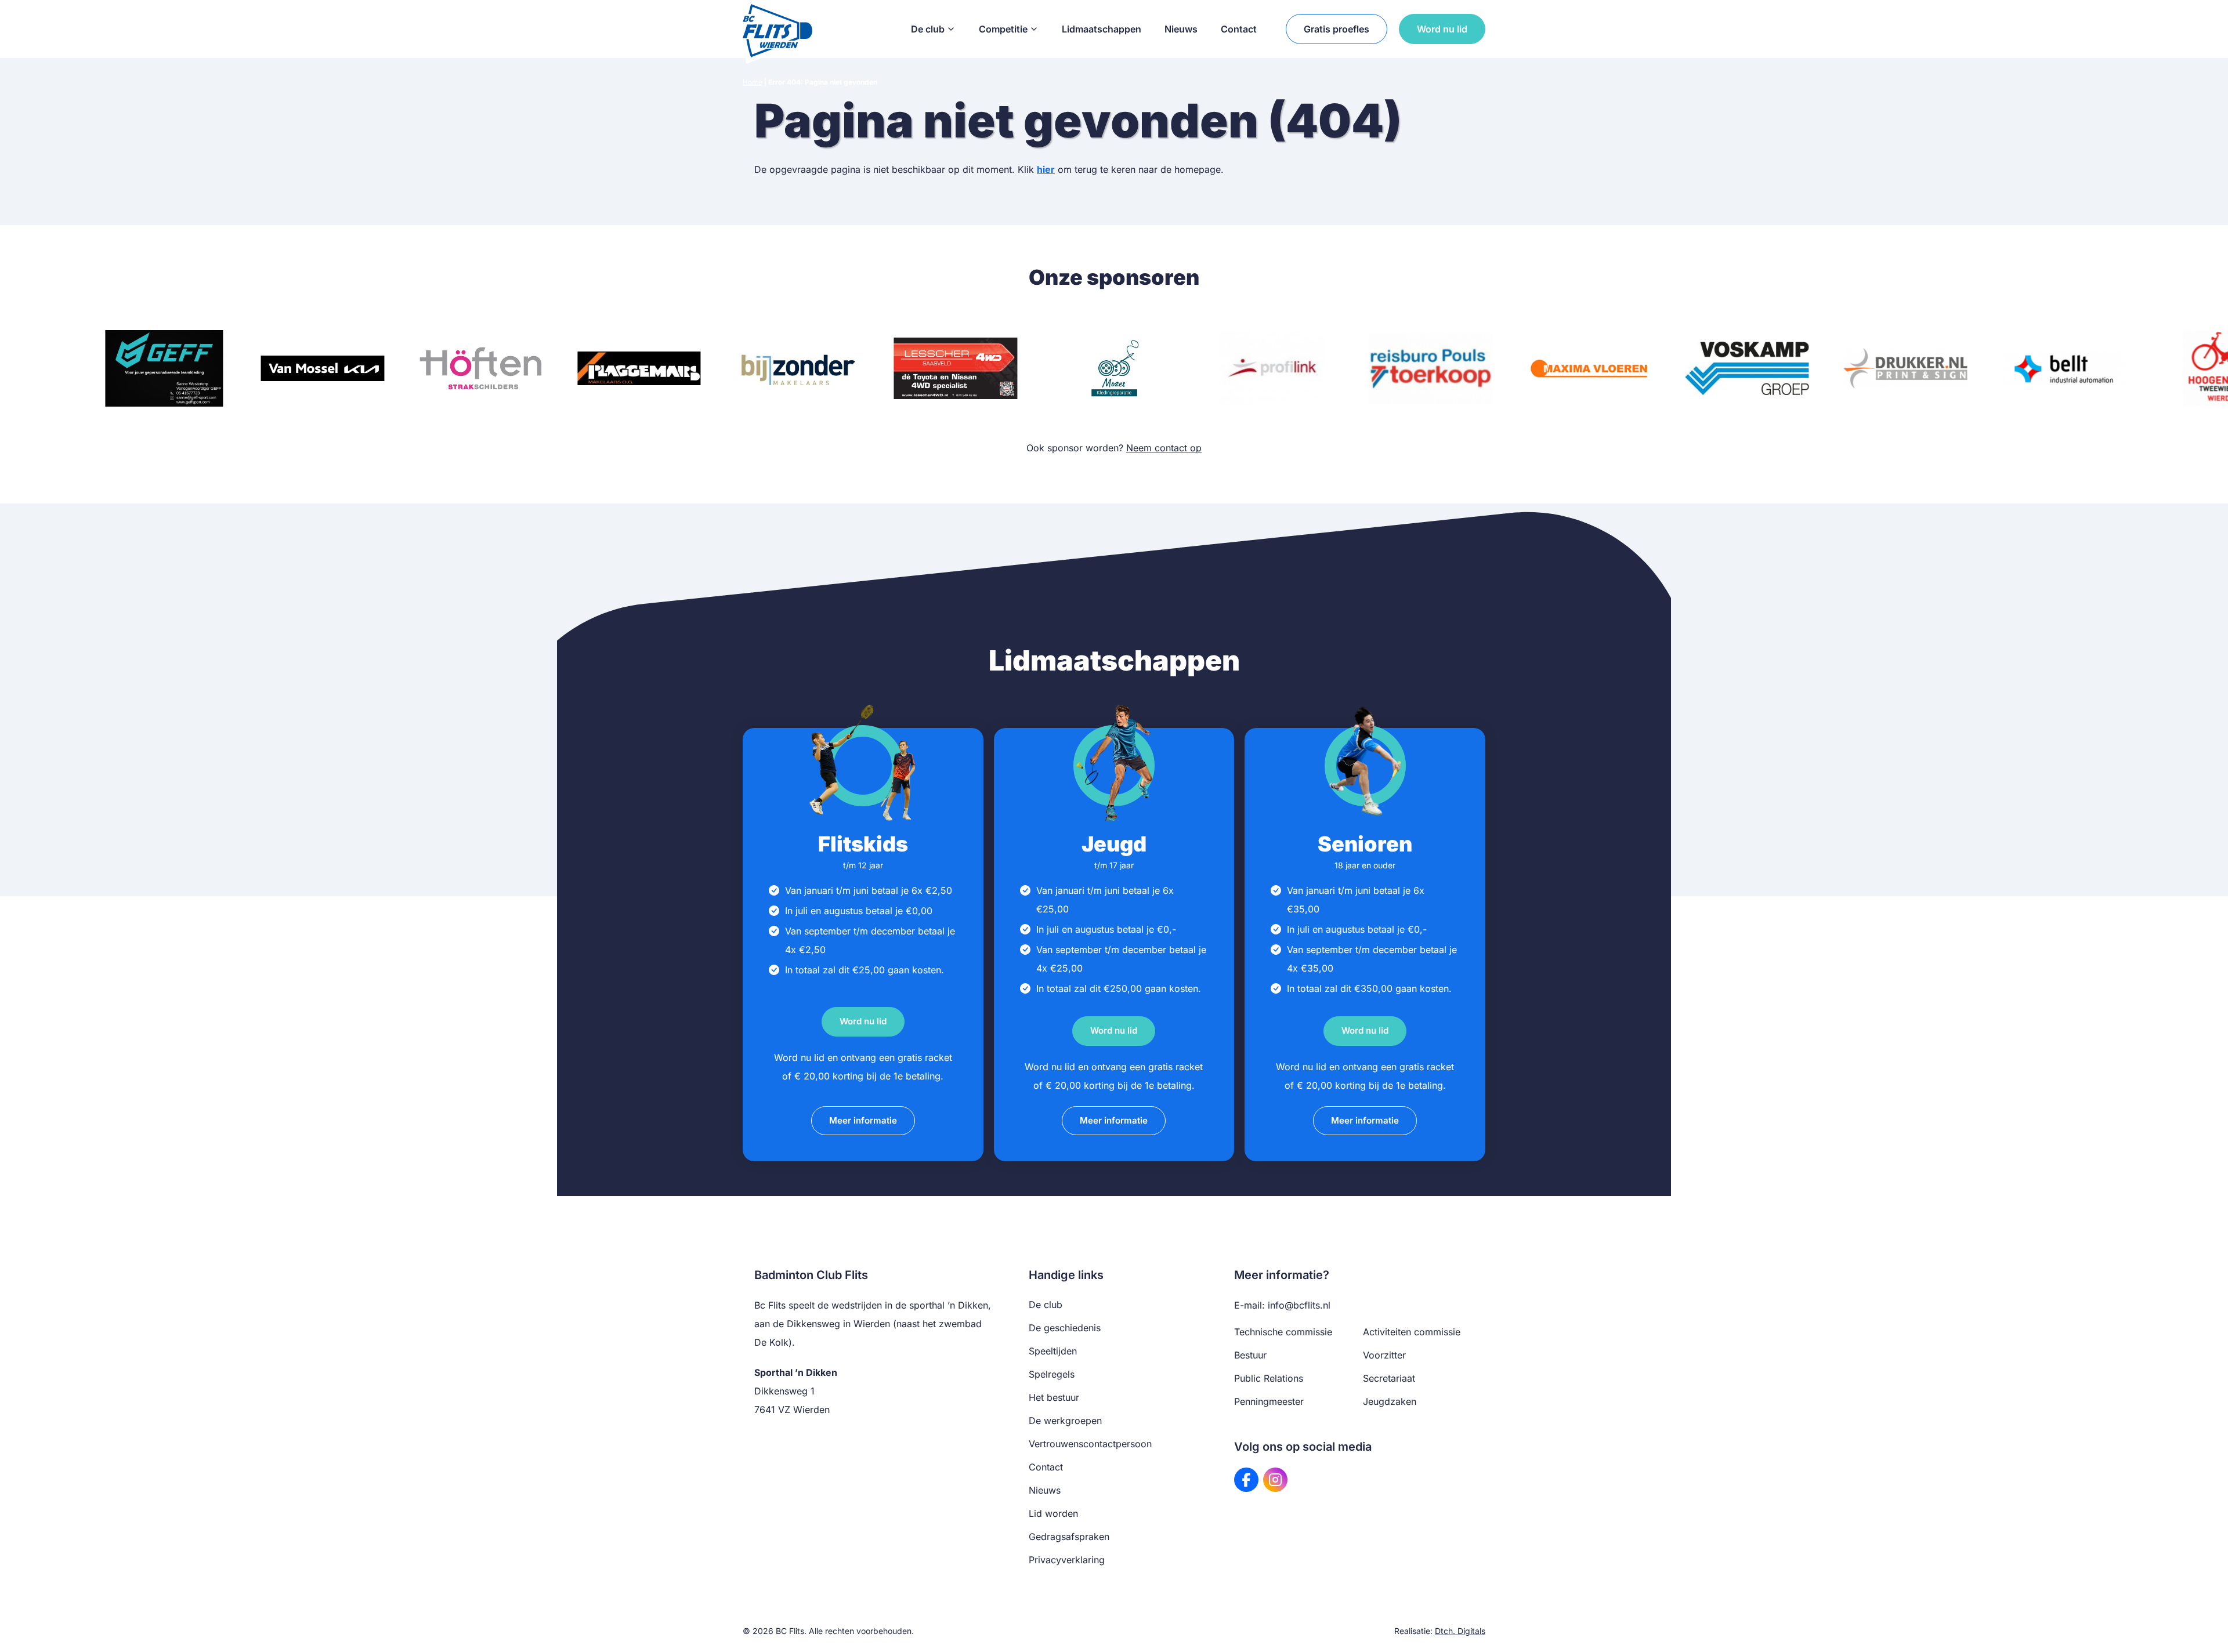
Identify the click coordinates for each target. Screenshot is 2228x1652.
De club (928, 29)
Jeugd (1114, 844)
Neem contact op (1164, 448)
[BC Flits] (777, 29)
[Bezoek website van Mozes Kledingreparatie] (1114, 368)
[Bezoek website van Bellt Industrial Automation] (2064, 368)
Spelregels (1052, 1374)
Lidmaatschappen (1102, 29)
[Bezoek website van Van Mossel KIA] (322, 368)
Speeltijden (1053, 1351)
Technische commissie (1283, 1332)
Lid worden (1053, 1513)
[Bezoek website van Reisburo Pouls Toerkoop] (1431, 368)
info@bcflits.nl (1299, 1305)
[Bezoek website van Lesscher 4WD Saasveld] (956, 368)
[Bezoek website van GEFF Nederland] (164, 368)
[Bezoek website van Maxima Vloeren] (1589, 368)
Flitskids (863, 844)
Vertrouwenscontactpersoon (1090, 1444)
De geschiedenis (1065, 1328)
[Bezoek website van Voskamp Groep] (1747, 368)
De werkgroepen (1065, 1421)
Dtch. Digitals (1460, 1631)
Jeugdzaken (1390, 1401)
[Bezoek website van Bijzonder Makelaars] (797, 368)
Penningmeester (1269, 1401)
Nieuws (1181, 29)
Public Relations (1269, 1378)
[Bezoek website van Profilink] (1272, 368)
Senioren (1365, 844)
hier (1046, 169)
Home (753, 82)
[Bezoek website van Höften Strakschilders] (481, 368)
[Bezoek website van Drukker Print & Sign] (1906, 368)
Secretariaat (1389, 1378)
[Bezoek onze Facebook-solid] (1246, 1480)
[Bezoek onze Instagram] (1275, 1480)
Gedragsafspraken (1069, 1537)
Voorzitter (1384, 1355)
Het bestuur (1054, 1397)
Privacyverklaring (1067, 1560)
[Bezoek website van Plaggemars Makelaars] (639, 368)
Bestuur (1250, 1355)
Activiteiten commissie (1412, 1332)
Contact (1239, 29)
